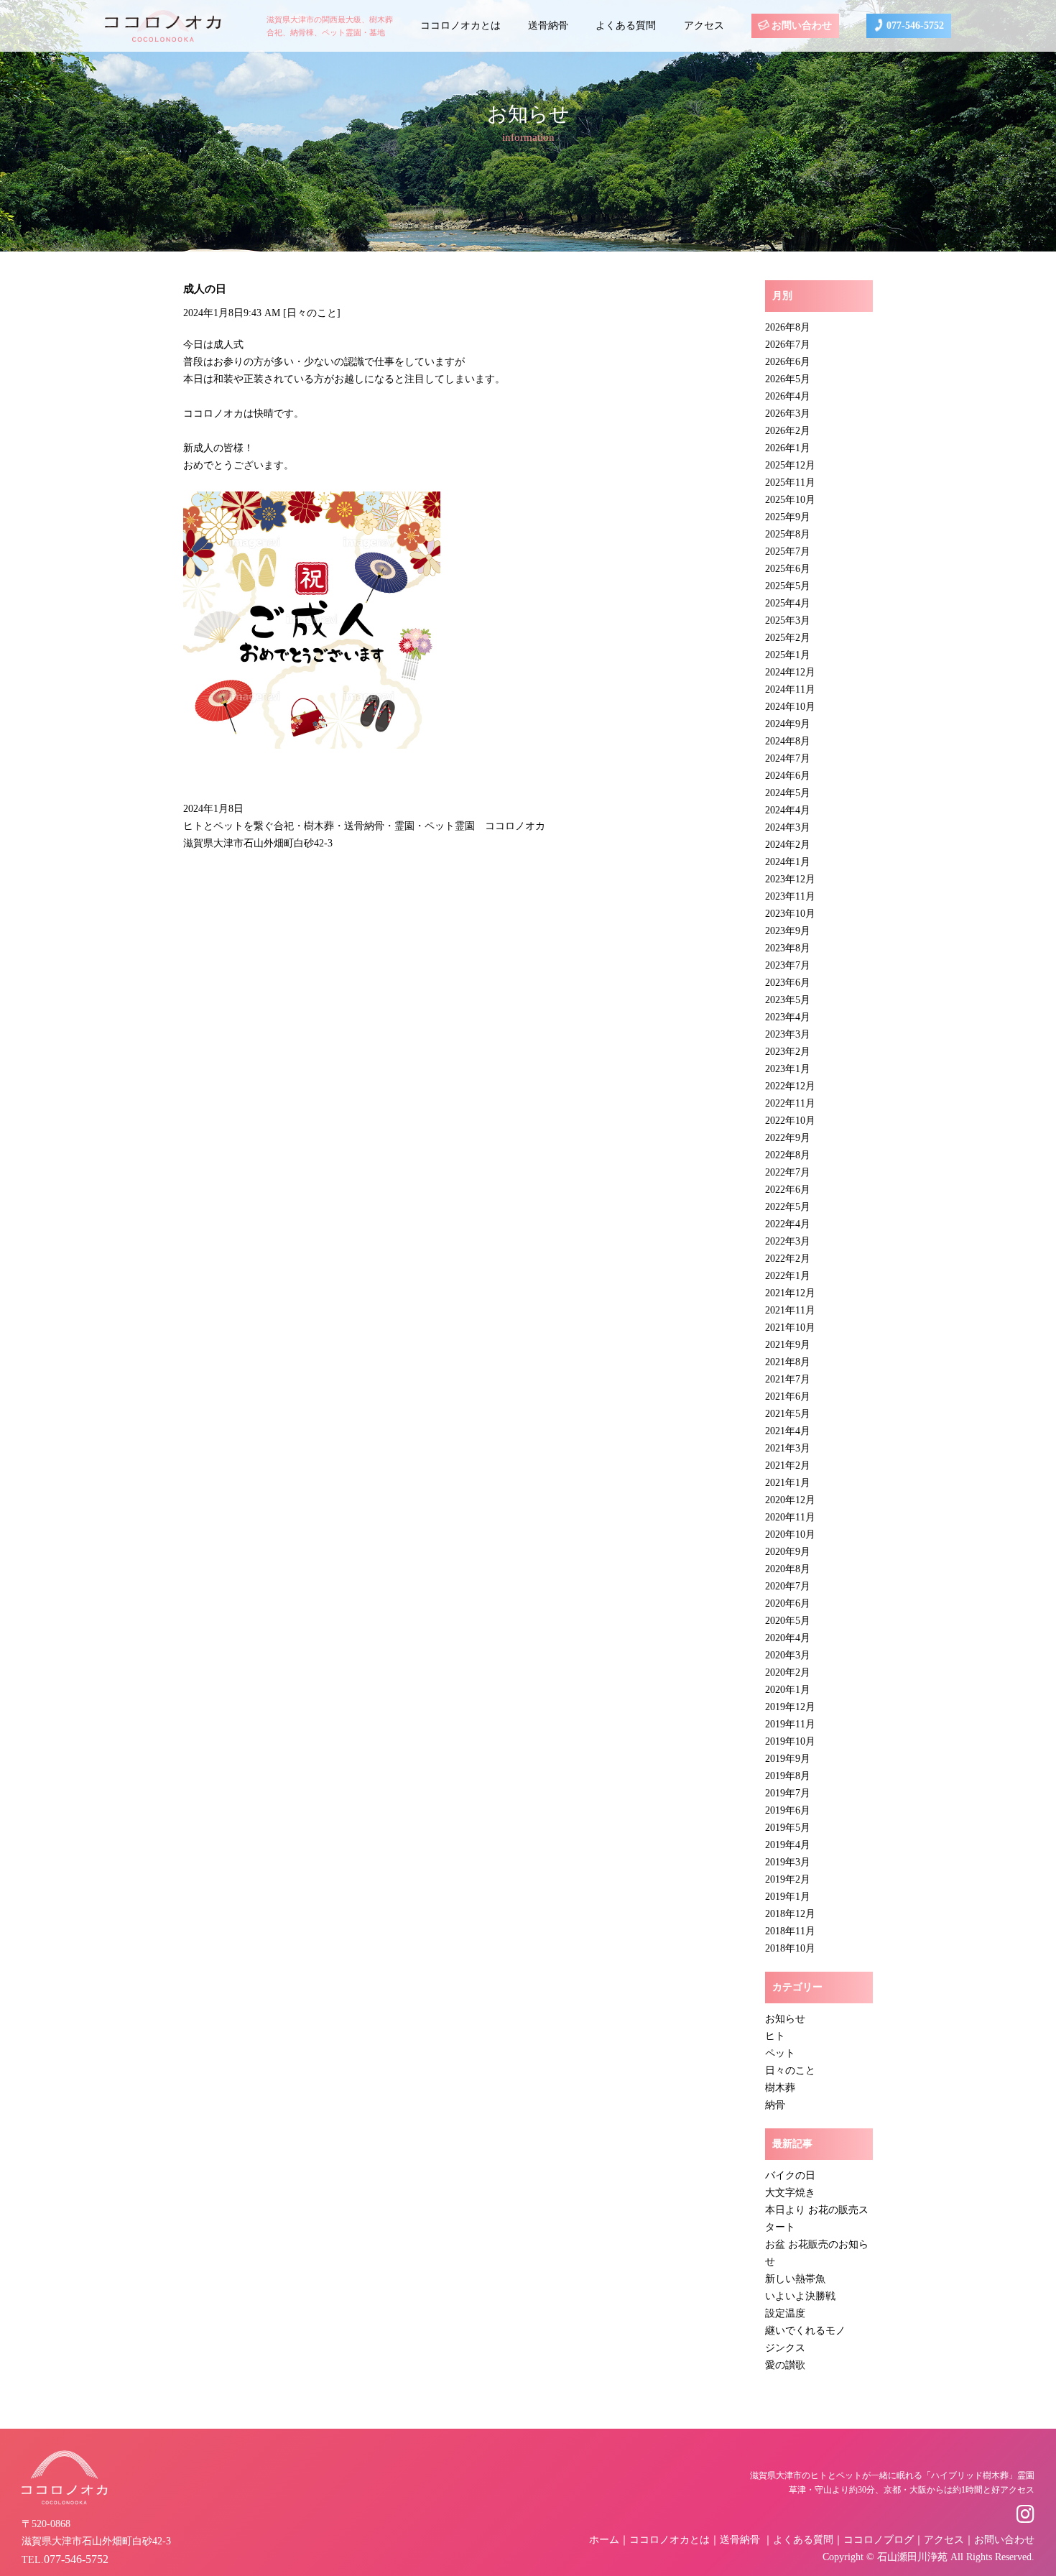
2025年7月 (788, 551)
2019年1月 (788, 1897)
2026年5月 (788, 379)
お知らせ (785, 2019)
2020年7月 (788, 1586)
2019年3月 (788, 1862)
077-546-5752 (914, 26)
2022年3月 (788, 1241)
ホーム (604, 2540)
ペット (780, 2053)
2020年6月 (788, 1603)
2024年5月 (788, 793)
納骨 (775, 2105)
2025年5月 (788, 586)
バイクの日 (790, 2175)
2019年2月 (788, 1879)
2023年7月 (788, 965)
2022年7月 (788, 1172)
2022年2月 (788, 1259)
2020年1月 (788, 1690)
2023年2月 (788, 1052)
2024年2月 (788, 845)
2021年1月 (788, 1483)
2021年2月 (788, 1465)
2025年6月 (788, 569)
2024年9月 (788, 724)
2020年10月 (790, 1534)
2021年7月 (788, 1379)
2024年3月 (788, 827)
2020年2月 (788, 1672)
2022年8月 (788, 1155)
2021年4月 (788, 1431)
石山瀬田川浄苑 (912, 2557)
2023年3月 (788, 1034)
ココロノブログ (879, 2540)
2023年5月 (788, 1000)
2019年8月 (788, 1776)
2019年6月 (788, 1810)
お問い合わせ (800, 26)
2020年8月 (788, 1569)
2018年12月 (790, 1914)
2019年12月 (790, 1707)
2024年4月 (788, 810)
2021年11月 (790, 1310)
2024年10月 (790, 707)
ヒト (775, 2036)
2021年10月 (790, 1328)
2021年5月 (788, 1414)
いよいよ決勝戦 (800, 2296)
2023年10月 (790, 914)
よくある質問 (626, 26)
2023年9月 (788, 931)
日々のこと (312, 313)
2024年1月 (788, 862)
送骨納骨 (548, 26)
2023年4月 (788, 1017)
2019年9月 (788, 1759)
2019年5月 (788, 1828)
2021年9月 (788, 1345)
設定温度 (785, 2313)
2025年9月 (788, 517)
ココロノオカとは (460, 26)
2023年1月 (788, 1069)
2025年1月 (788, 655)
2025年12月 (790, 465)
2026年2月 (788, 431)
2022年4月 (788, 1224)
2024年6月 (788, 776)
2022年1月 (788, 1276)
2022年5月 (788, 1207)
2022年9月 (788, 1138)
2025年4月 (788, 603)
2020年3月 (788, 1655)
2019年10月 (790, 1741)
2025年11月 (790, 483)
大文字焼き (790, 2193)
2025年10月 (790, 500)
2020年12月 (790, 1500)
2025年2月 (788, 638)
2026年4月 (788, 396)
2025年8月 (788, 534)
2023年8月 (788, 948)
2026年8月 (788, 327)
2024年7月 (788, 758)
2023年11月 (790, 896)
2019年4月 (788, 1845)
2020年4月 (788, 1638)
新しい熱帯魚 (795, 2279)
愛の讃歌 (785, 2365)
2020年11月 (790, 1517)
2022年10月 (790, 1121)
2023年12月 (790, 879)
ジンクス (785, 2348)
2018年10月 (790, 1948)
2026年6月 (788, 362)
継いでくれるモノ (805, 2331)
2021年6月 (788, 1397)
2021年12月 (790, 1293)
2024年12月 (790, 672)
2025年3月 (788, 620)
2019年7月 (788, 1793)
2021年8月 (788, 1362)
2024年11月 (790, 689)
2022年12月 (790, 1086)
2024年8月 (788, 741)
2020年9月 (788, 1552)
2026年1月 (788, 448)
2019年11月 (790, 1724)
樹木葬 (780, 2088)
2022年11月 (790, 1103)
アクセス (704, 26)
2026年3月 (788, 414)
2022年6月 (788, 1190)
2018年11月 (790, 1931)
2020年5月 (788, 1621)
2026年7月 (788, 345)
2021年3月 (788, 1448)
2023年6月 (788, 983)
